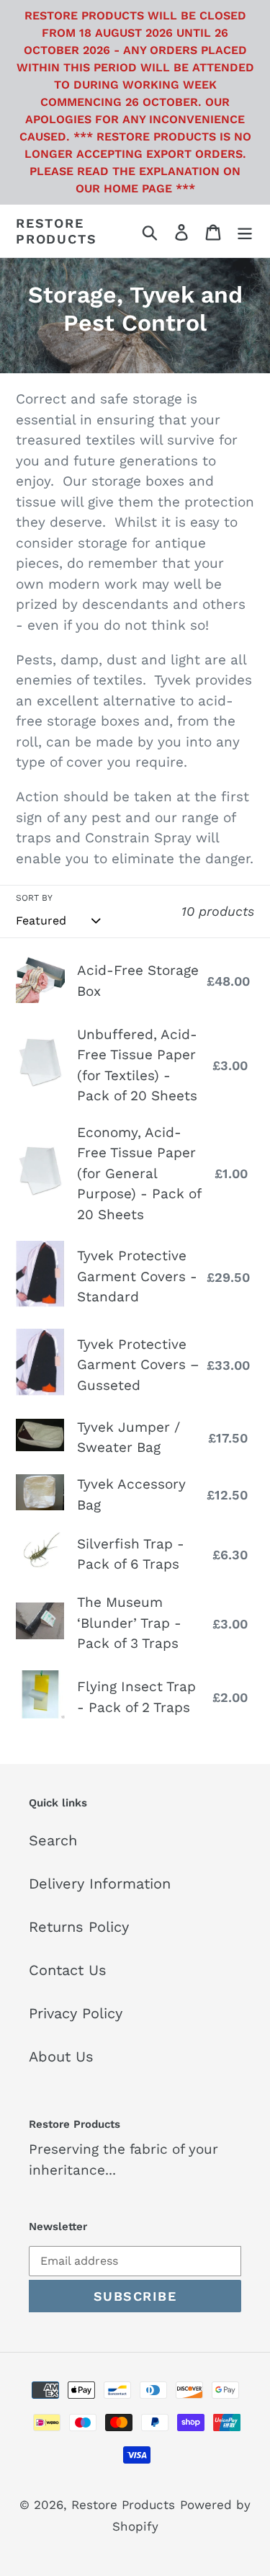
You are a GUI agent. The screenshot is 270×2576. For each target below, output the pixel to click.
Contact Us (68, 1970)
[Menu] (245, 231)
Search (53, 1840)
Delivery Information (100, 1884)
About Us (61, 2056)
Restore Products (56, 231)
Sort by (34, 898)
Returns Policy (79, 1927)
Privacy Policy (76, 2013)
